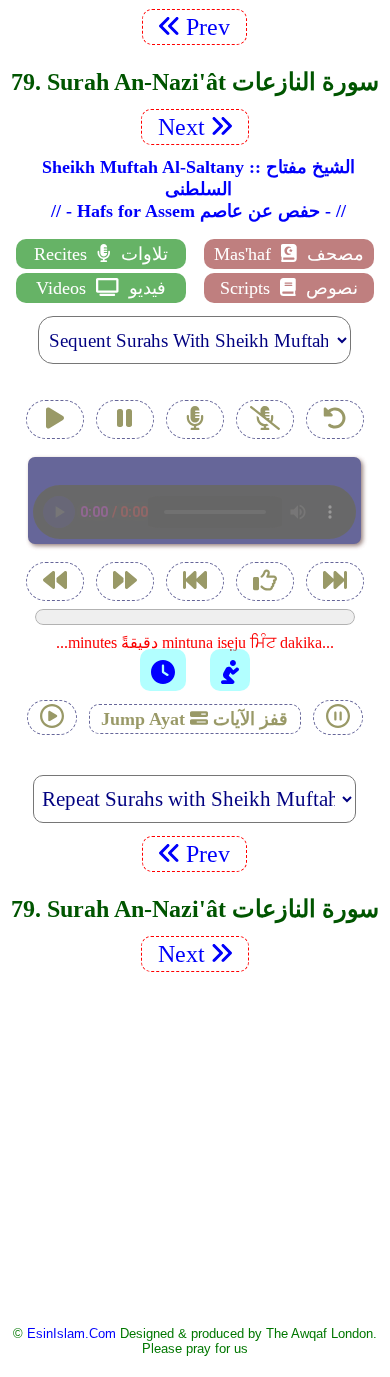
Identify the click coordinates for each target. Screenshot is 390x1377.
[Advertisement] (195, 1147)
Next (178, 127)
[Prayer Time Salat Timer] (230, 670)
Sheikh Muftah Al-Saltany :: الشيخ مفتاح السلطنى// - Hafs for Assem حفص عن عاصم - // (198, 189)
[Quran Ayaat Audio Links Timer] (163, 670)
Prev (211, 27)
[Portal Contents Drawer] (197, 583)
